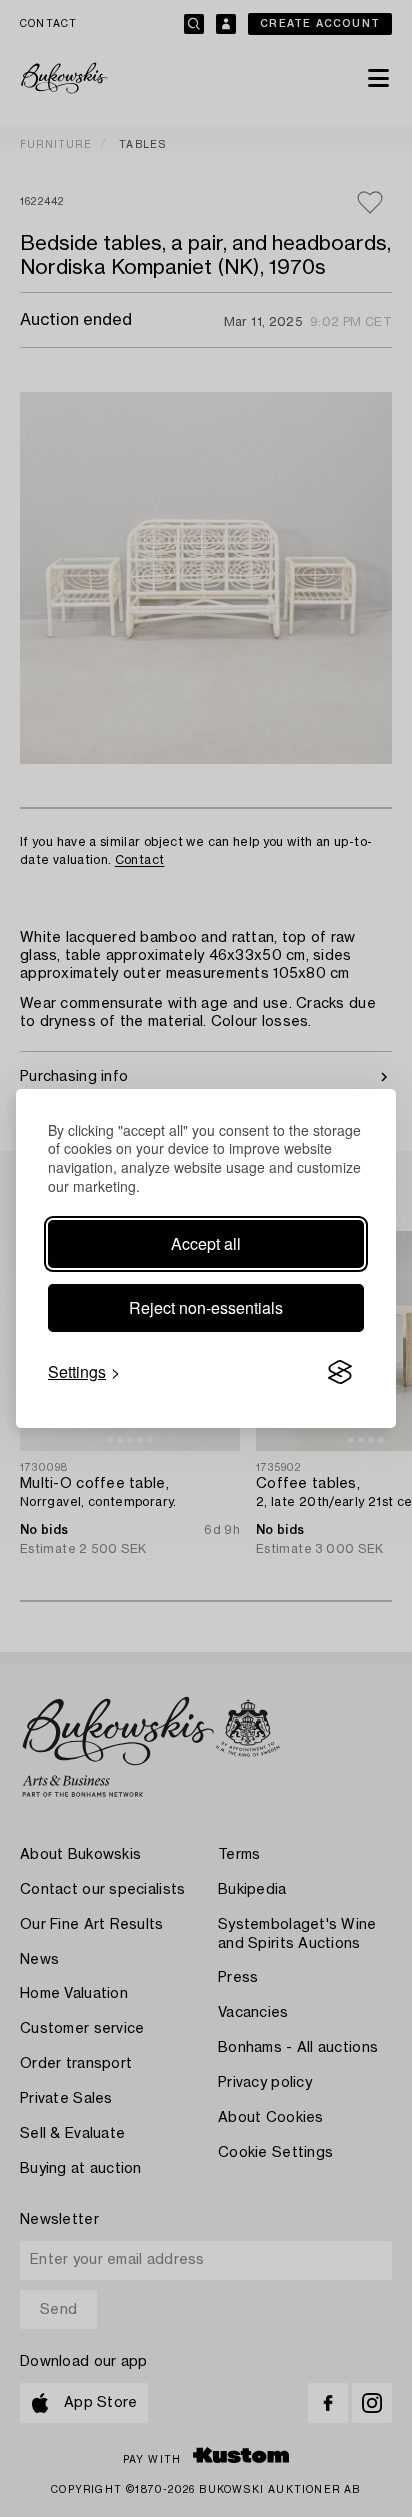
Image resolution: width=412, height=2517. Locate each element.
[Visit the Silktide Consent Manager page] (340, 1372)
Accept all (206, 1243)
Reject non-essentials (206, 1307)
